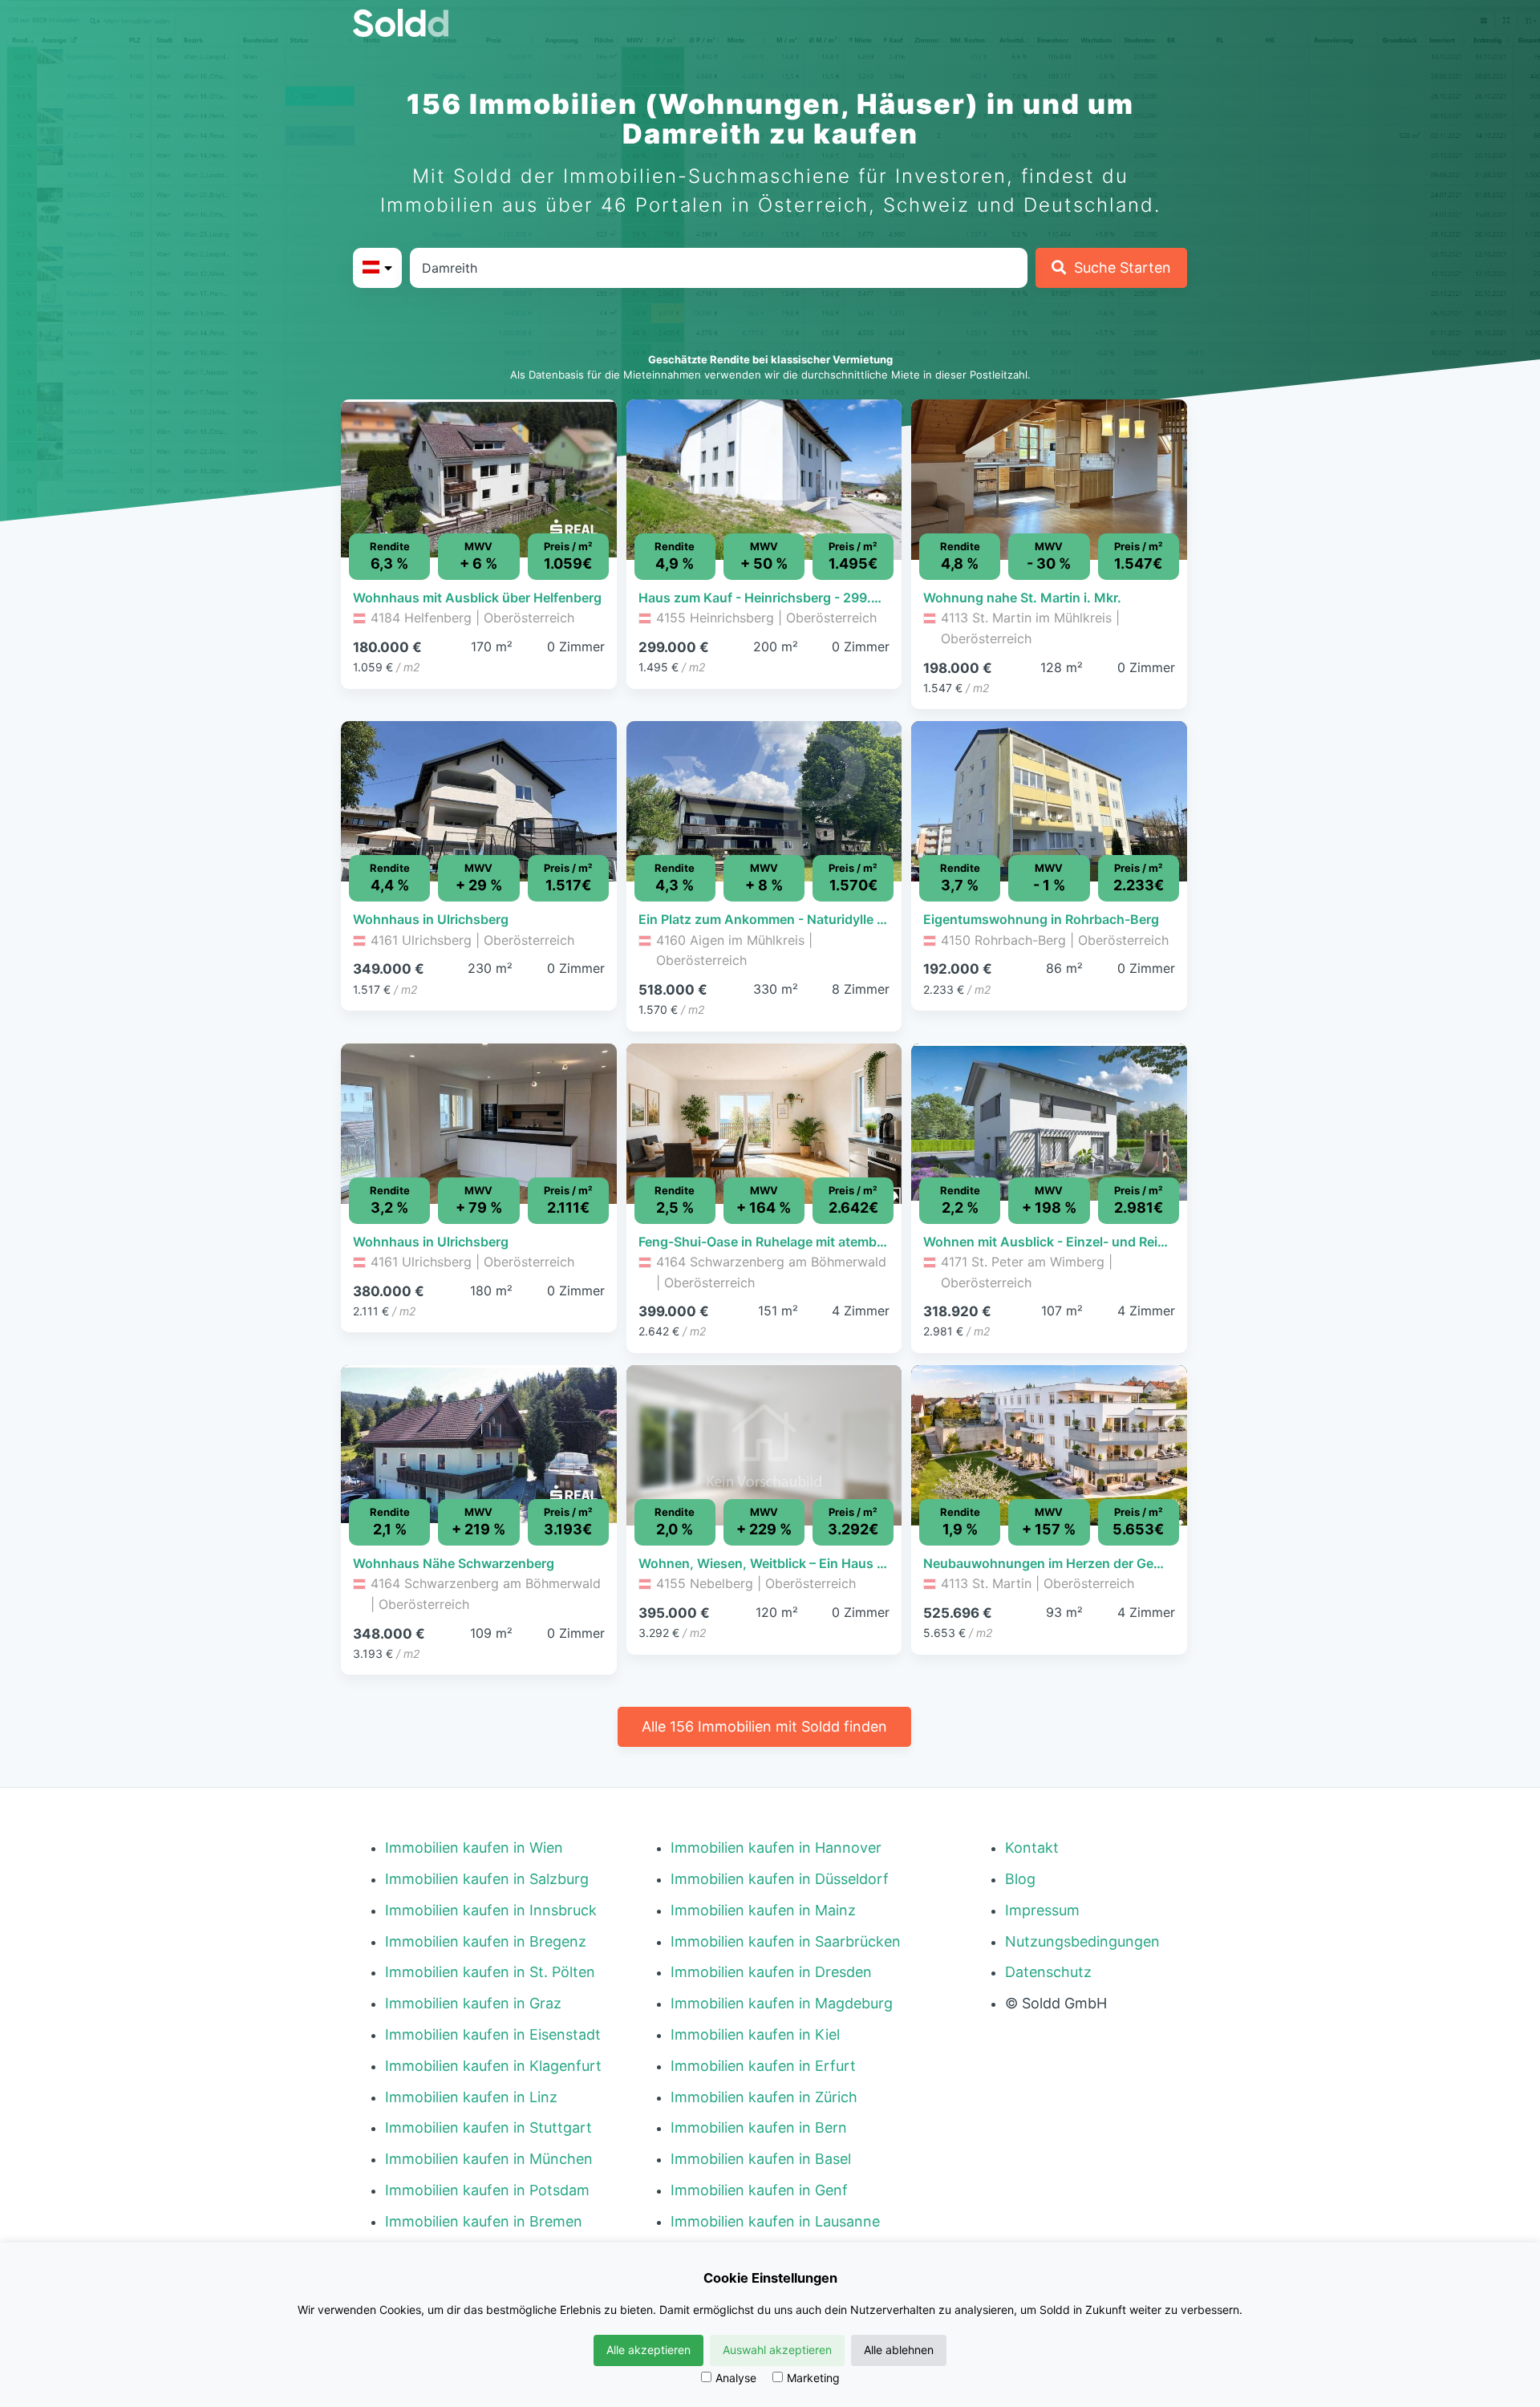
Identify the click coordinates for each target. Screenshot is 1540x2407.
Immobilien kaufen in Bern (759, 2127)
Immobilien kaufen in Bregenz (486, 1941)
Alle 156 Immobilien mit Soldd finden (764, 1726)
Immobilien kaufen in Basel (761, 2159)
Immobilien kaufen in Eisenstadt (493, 2034)
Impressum (1042, 1910)
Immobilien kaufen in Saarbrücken (786, 1941)
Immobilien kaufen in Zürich (764, 2097)
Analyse (736, 2378)
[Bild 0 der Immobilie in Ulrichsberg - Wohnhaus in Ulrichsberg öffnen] (479, 801)
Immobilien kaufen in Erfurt (763, 2066)
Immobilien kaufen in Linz (471, 2097)
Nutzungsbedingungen (1082, 1941)
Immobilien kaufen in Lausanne (775, 2221)
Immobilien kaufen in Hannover (776, 1848)
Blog (1020, 1879)
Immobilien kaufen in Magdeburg (782, 2003)
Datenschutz (1048, 1972)
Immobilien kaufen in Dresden (771, 1972)
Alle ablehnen (899, 2350)
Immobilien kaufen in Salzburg (487, 1879)
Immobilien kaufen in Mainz (763, 1910)
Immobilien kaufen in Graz (473, 2003)
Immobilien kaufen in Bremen (484, 2221)
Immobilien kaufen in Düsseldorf (780, 1879)
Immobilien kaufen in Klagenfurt (493, 2066)
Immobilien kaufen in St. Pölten (490, 1972)
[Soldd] (413, 23)
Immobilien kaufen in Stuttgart (488, 2127)
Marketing (813, 2378)
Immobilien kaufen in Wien (474, 1848)
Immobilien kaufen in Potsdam (487, 2190)
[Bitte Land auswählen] (377, 268)
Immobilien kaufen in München (489, 2159)
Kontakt (1032, 1848)
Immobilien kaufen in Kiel (755, 2034)
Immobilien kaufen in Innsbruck (491, 1910)
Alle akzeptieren (648, 2350)
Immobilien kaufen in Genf (759, 2190)
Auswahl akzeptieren (777, 2350)
